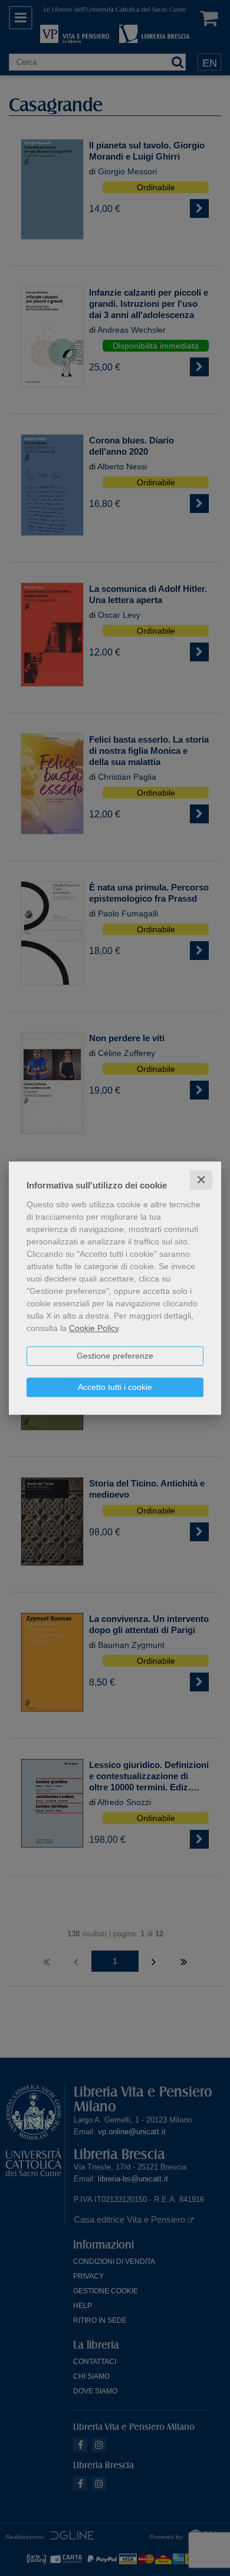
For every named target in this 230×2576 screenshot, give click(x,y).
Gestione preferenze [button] (115, 1356)
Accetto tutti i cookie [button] (115, 1387)
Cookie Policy (94, 1328)
